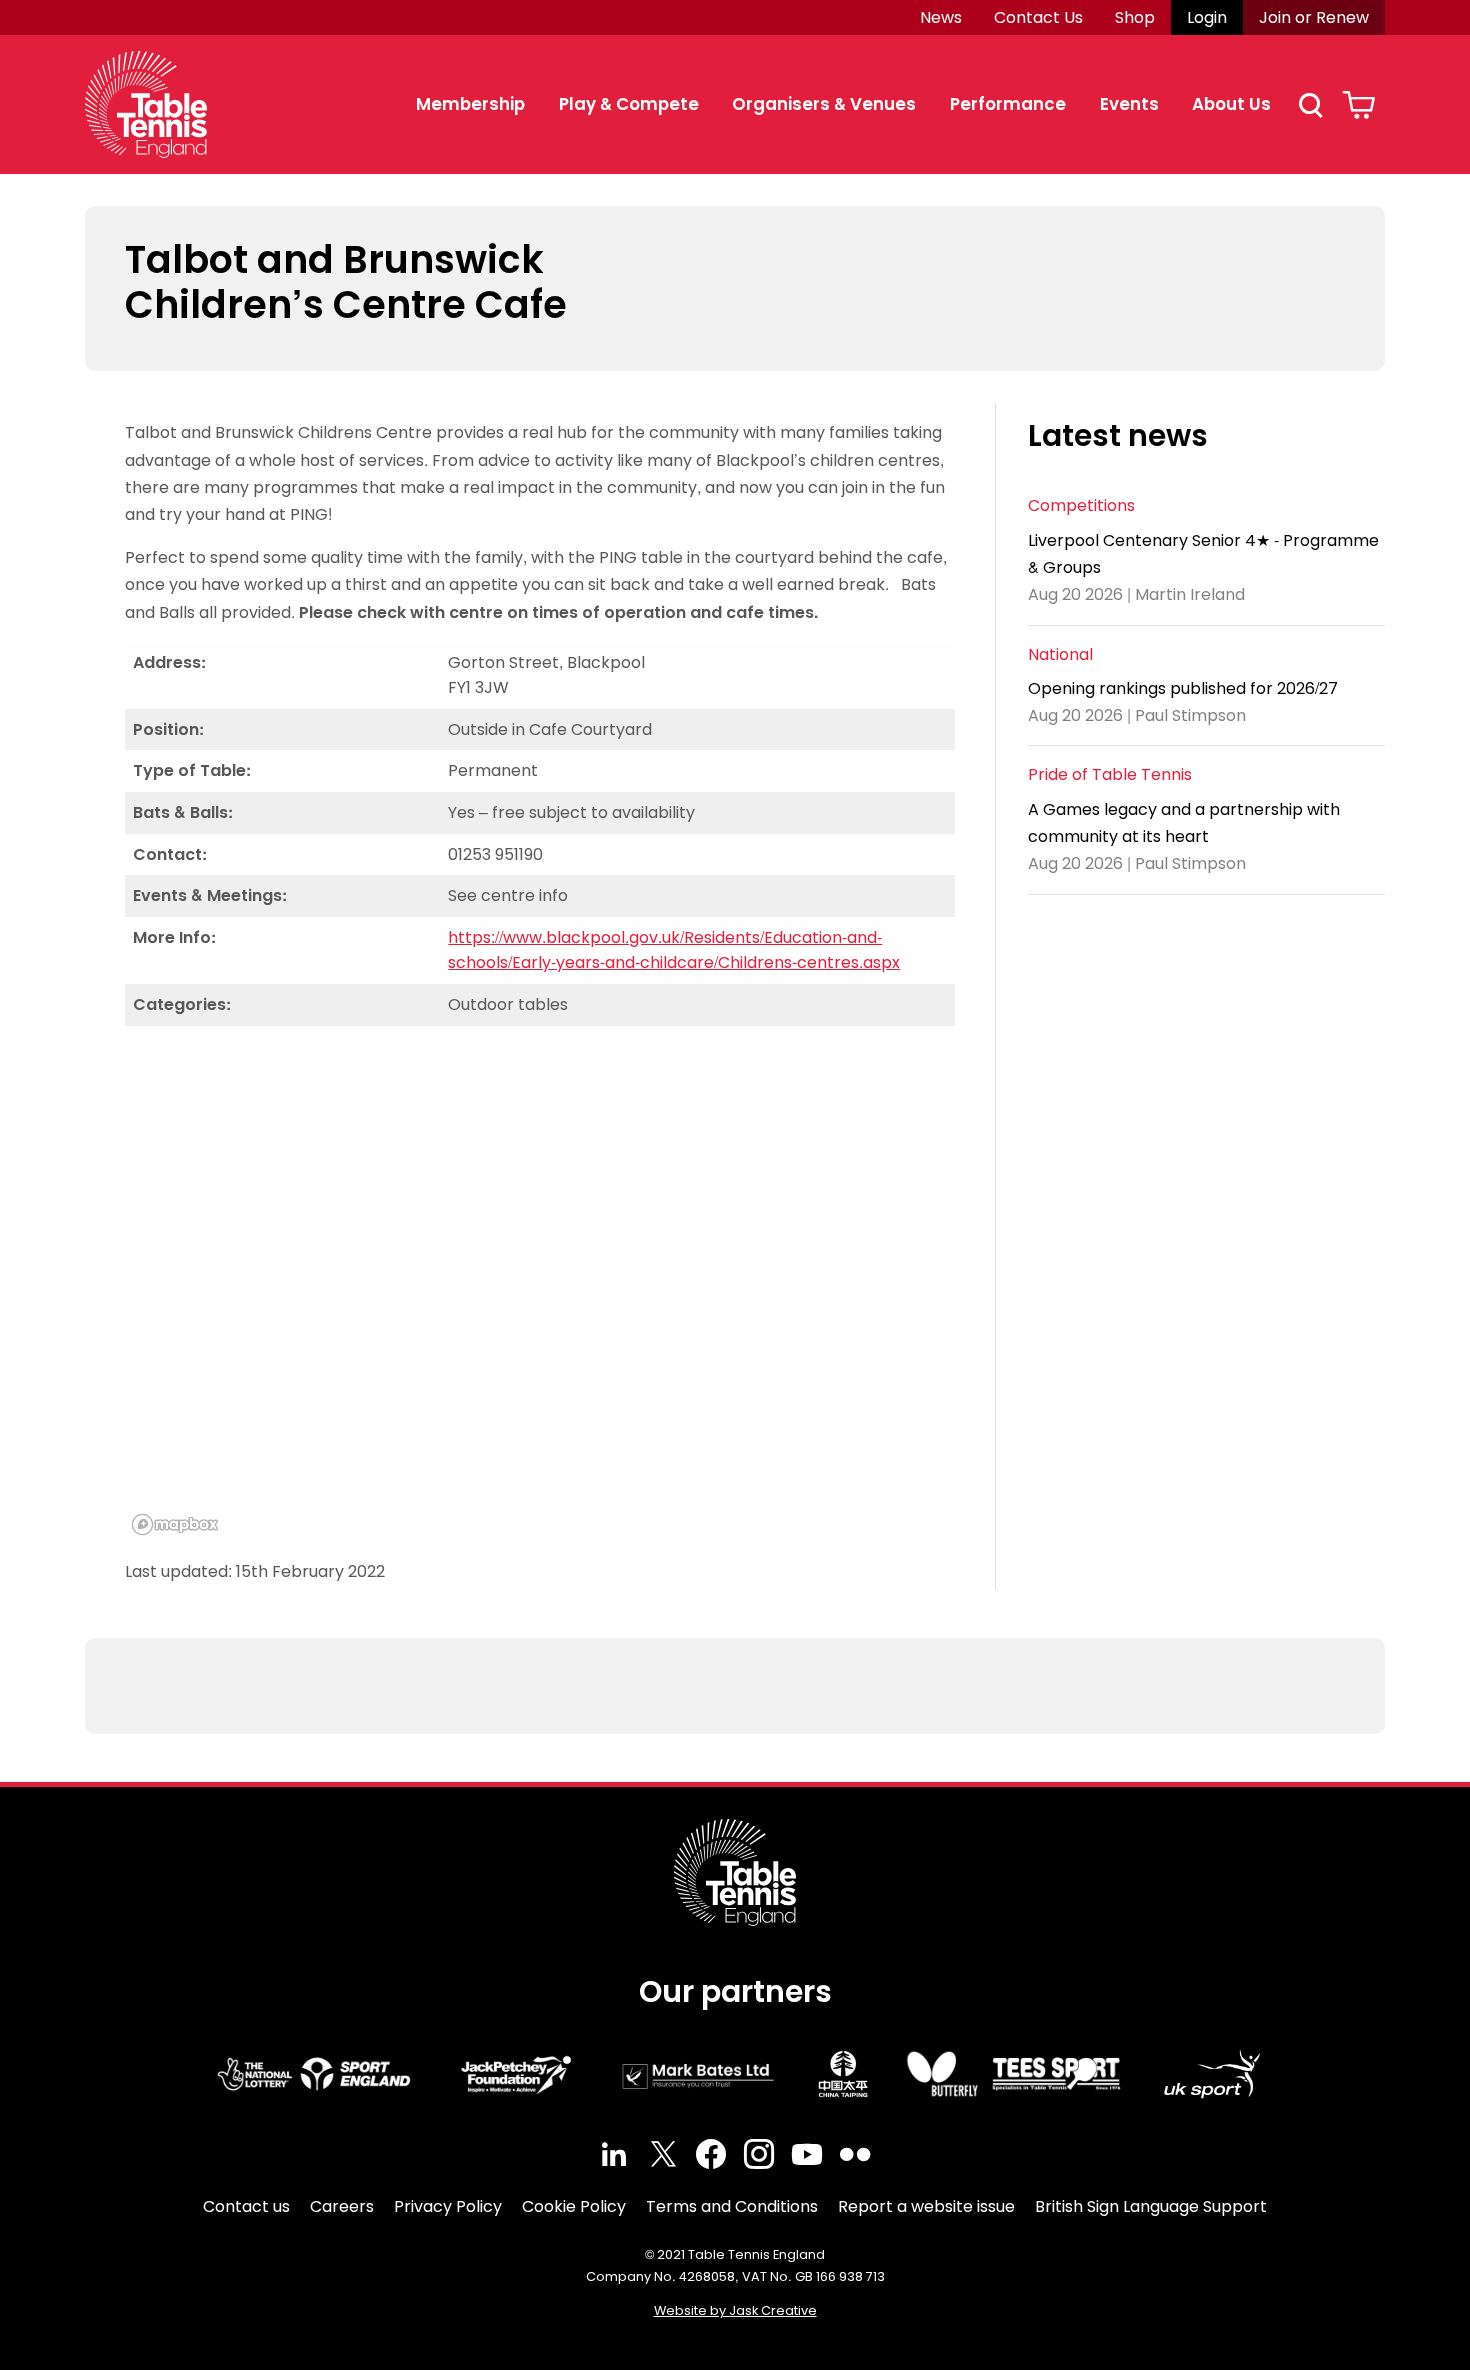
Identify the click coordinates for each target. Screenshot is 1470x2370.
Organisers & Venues (824, 104)
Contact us (246, 2206)
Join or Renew (1314, 17)
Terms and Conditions (732, 2206)
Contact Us (1038, 17)
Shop (1135, 17)
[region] (540, 1292)
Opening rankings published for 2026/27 (1183, 688)
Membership (470, 104)
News (941, 17)
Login (1207, 17)
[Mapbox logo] (175, 1524)
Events (1129, 104)
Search (1310, 105)
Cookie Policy (574, 2206)
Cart (1358, 105)
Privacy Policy (448, 2206)
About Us (1231, 104)
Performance (1008, 104)
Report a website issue (926, 2206)
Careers (342, 2206)
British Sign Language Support (1151, 2206)
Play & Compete (629, 104)
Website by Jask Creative (735, 2310)
